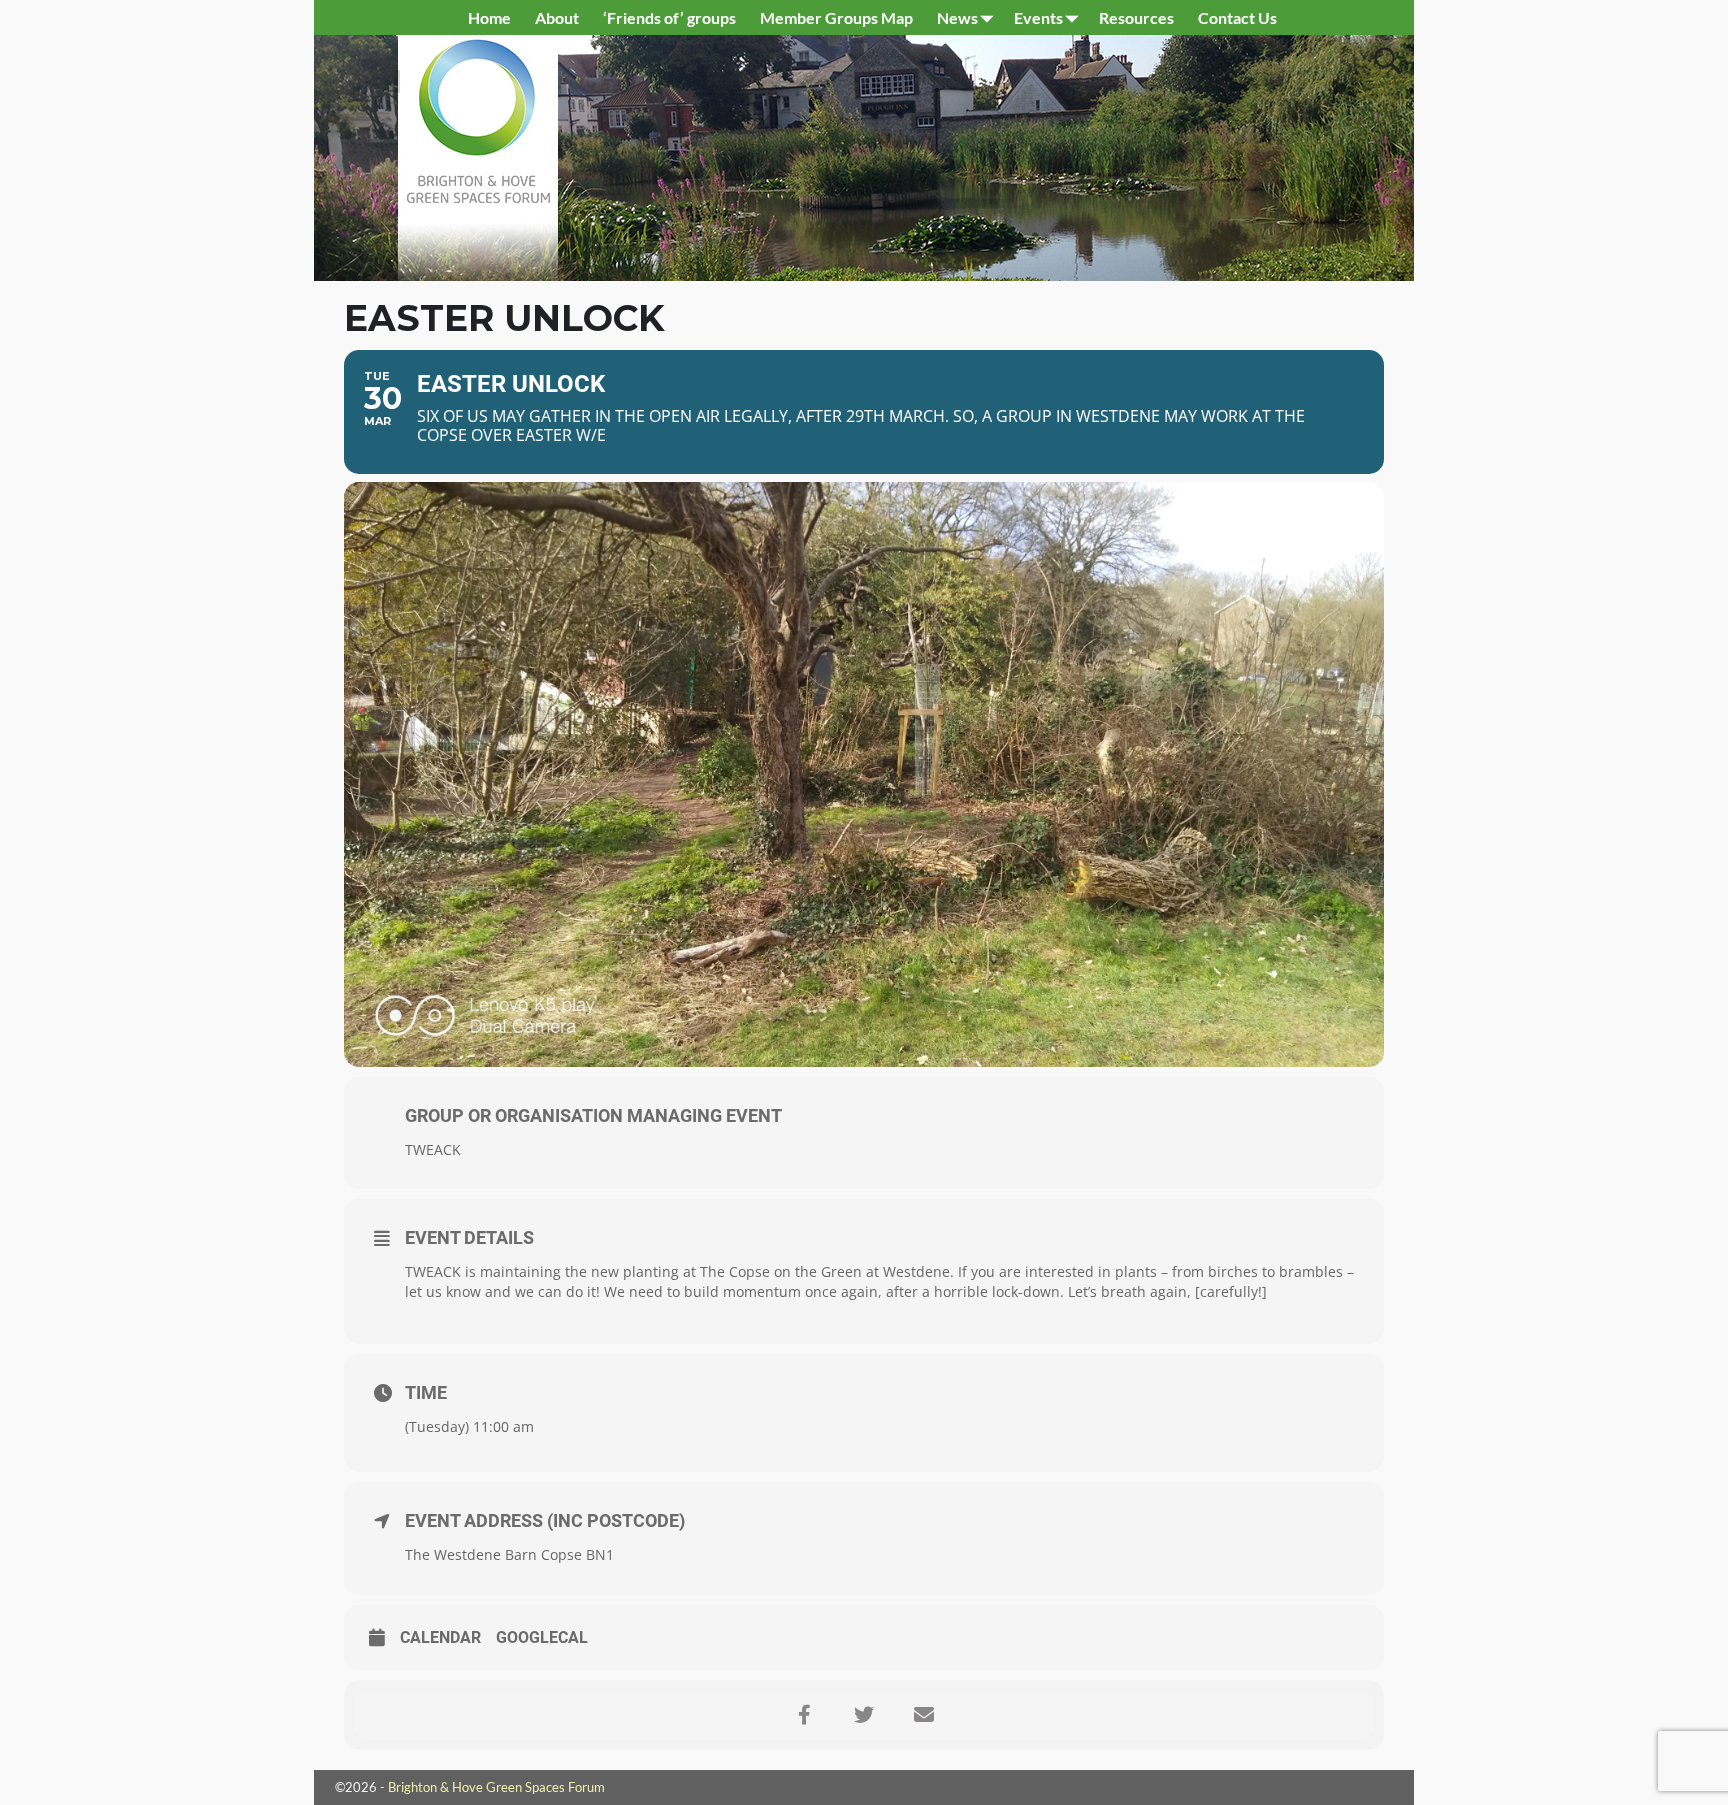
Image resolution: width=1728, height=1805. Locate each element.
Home (489, 17)
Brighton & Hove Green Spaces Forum (496, 1787)
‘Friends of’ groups (669, 17)
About (557, 17)
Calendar (440, 1637)
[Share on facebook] (804, 1715)
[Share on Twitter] (864, 1715)
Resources (1136, 17)
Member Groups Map (836, 17)
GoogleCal (542, 1637)
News (957, 17)
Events (1038, 17)
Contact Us (1237, 17)
